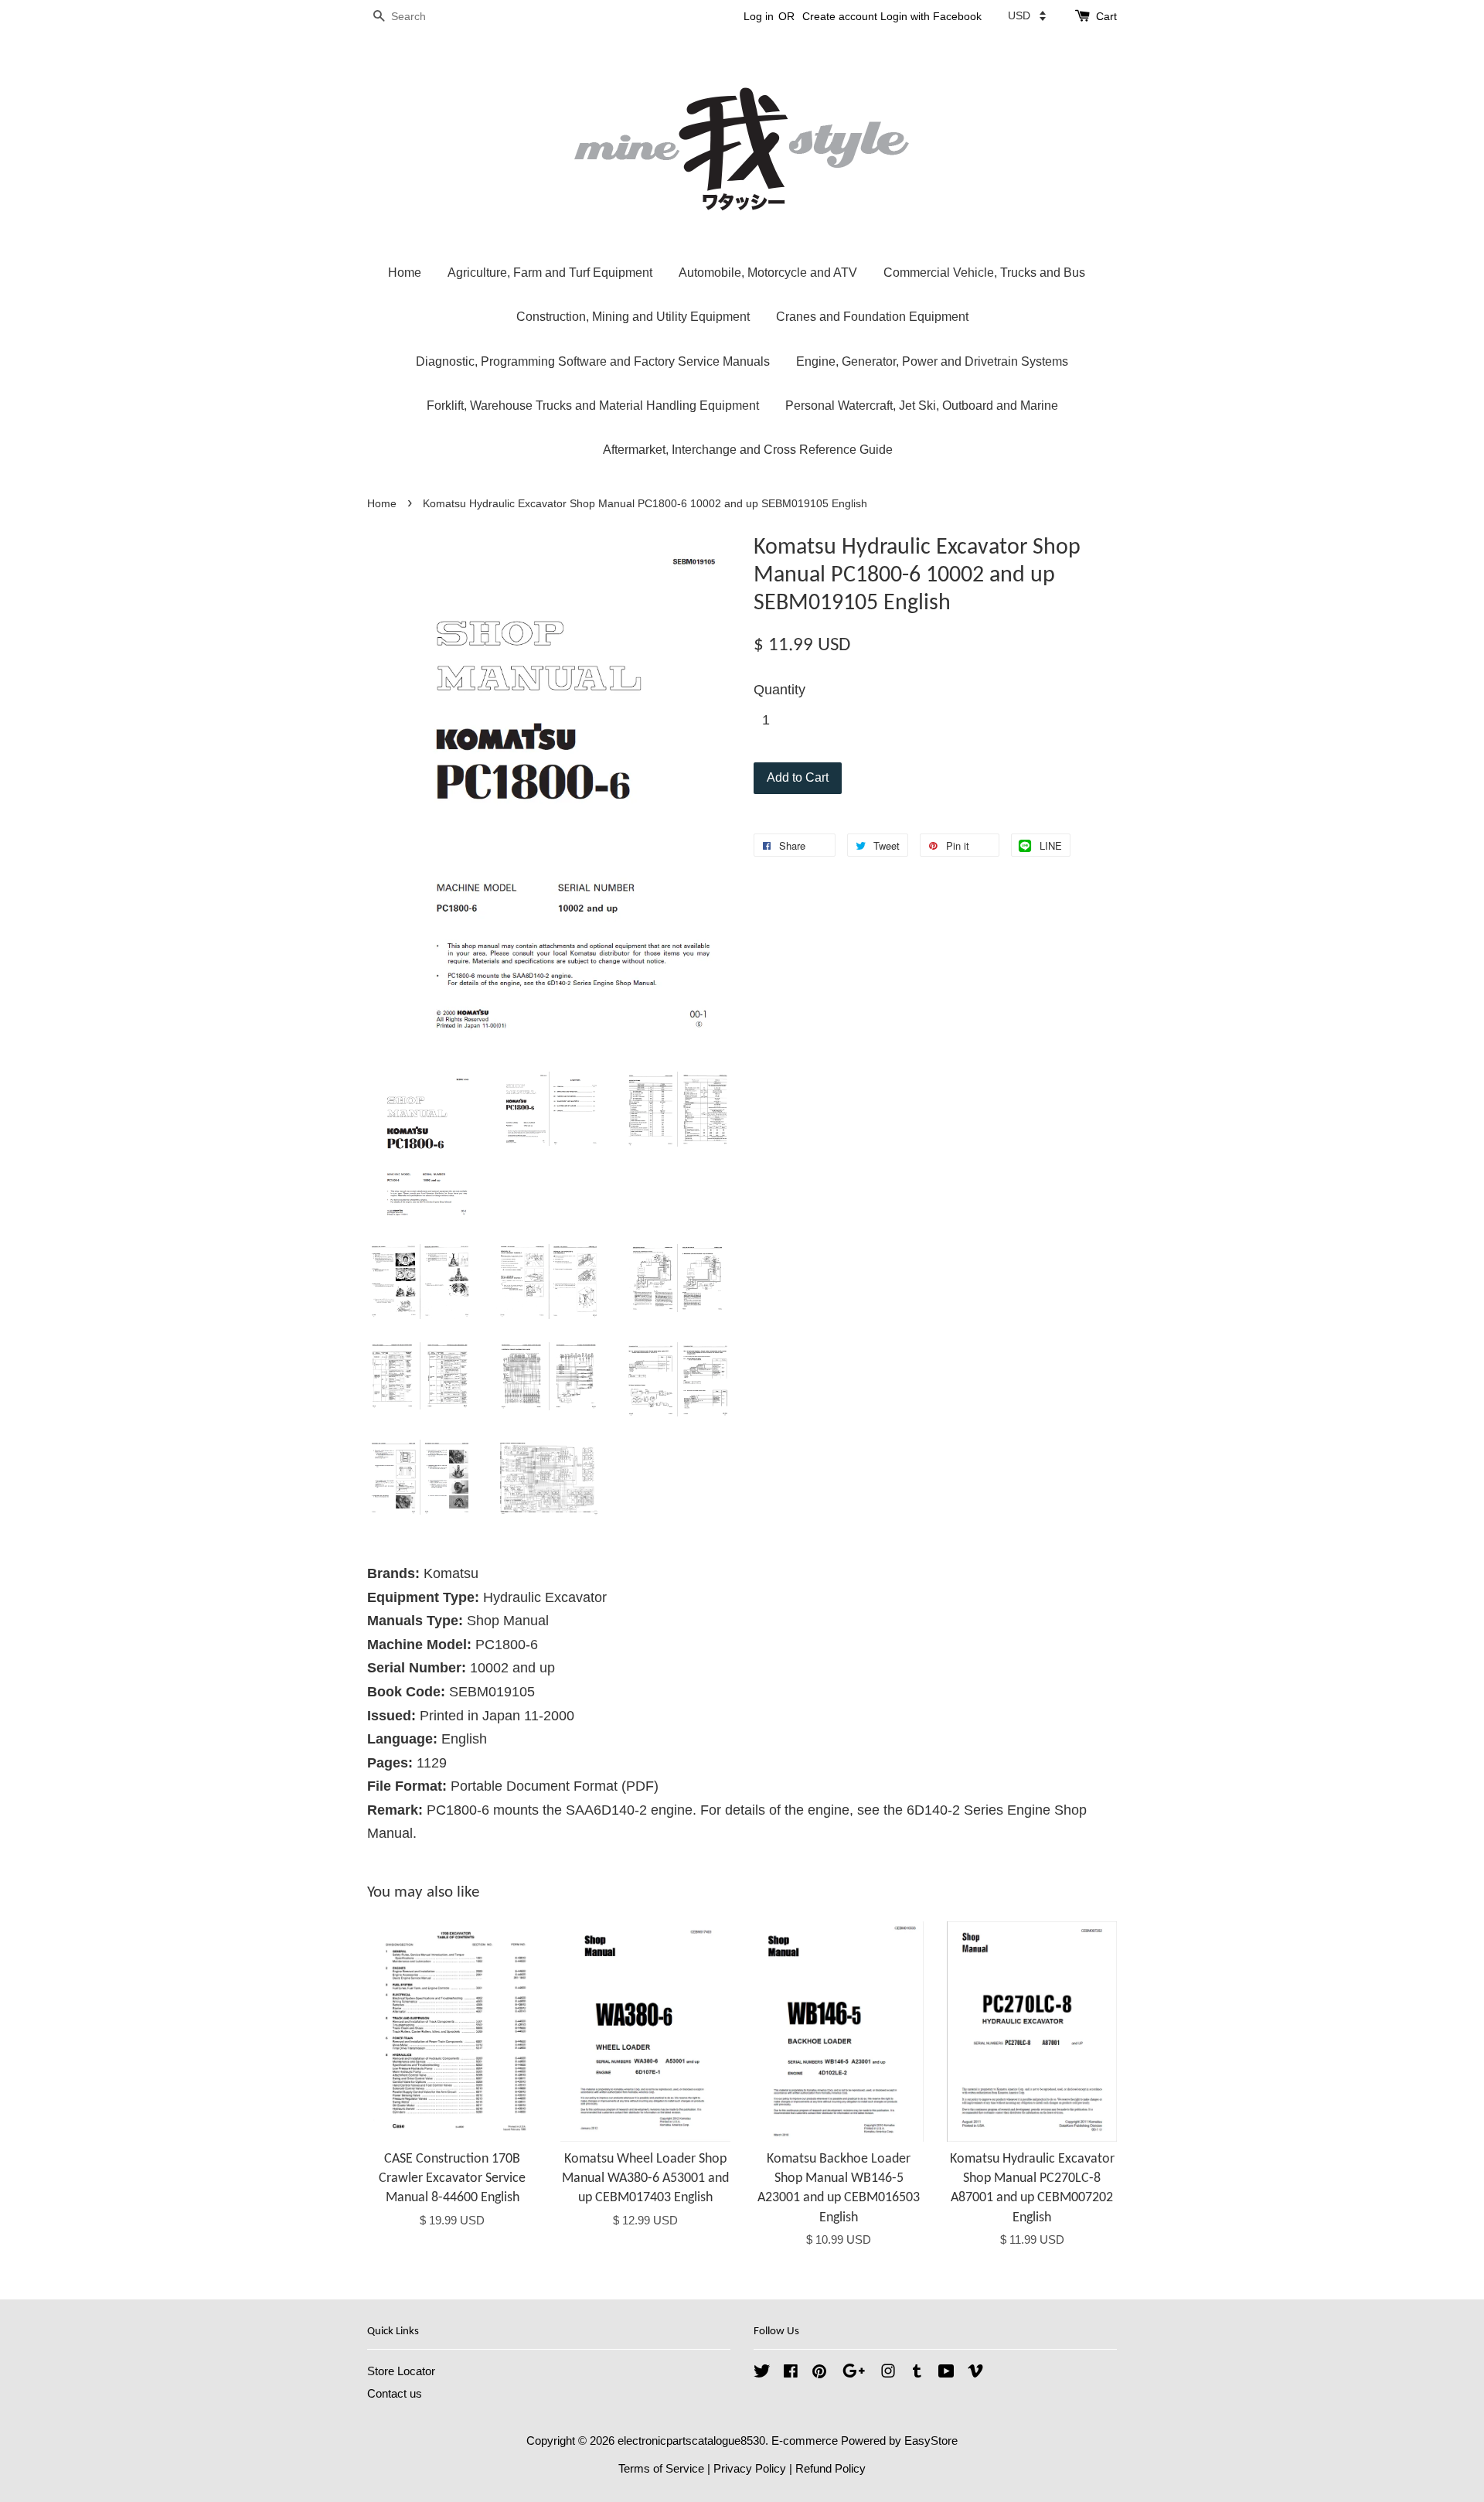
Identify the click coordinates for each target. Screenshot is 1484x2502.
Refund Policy (830, 2468)
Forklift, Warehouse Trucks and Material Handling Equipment (593, 406)
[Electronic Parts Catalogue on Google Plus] (854, 2373)
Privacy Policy (750, 2468)
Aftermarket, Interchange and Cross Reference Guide (748, 450)
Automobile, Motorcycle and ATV (768, 273)
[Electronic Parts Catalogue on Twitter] (762, 2373)
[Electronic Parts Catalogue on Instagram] (888, 2373)
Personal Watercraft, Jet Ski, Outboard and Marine (922, 406)
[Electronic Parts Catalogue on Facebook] (791, 2373)
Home (405, 273)
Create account (840, 16)
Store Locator (401, 2371)
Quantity (779, 690)
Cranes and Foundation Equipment (872, 317)
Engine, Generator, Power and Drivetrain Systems (932, 361)
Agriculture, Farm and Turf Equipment (550, 273)
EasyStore (931, 2441)
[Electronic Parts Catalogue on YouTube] (946, 2373)
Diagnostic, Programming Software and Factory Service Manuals (593, 361)
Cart (1106, 16)
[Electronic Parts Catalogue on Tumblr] (917, 2373)
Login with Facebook (931, 16)
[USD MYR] (1027, 15)
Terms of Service (661, 2468)
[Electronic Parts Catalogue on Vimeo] (975, 2373)
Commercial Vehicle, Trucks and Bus (984, 273)
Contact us (395, 2393)
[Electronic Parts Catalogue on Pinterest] (819, 2373)
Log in (759, 16)
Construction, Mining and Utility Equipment (633, 317)
